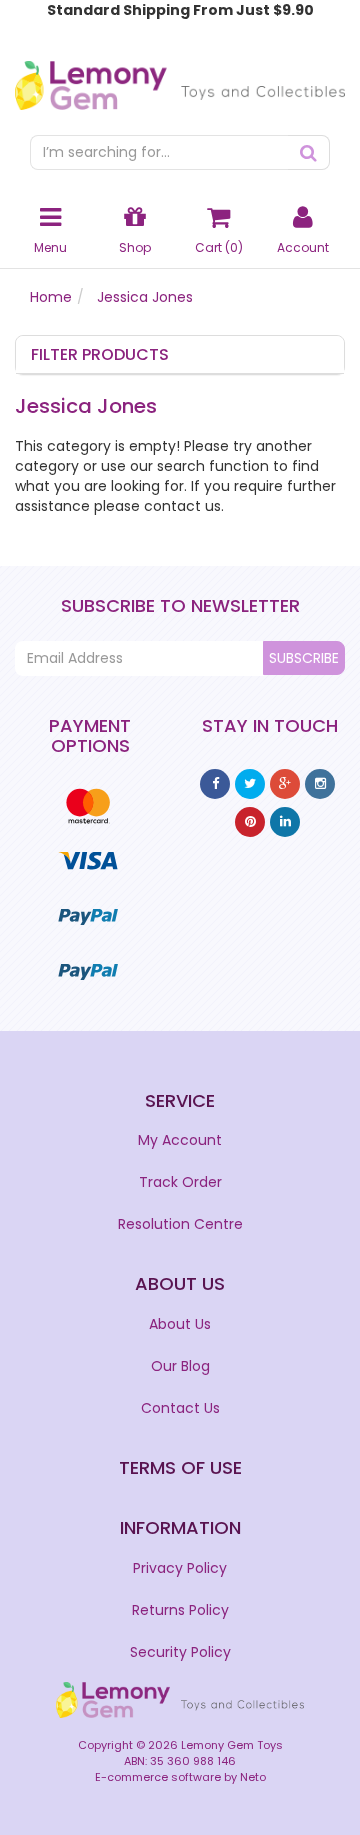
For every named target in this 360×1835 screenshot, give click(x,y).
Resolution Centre (180, 1224)
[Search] (309, 153)
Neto (253, 1777)
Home (51, 297)
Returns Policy (180, 1610)
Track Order (180, 1182)
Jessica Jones (145, 297)
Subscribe (304, 658)
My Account (180, 1140)
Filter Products (100, 355)
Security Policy (180, 1652)
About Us (180, 1324)
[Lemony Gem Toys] (180, 79)
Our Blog (180, 1366)
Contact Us (180, 1408)
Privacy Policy (180, 1568)
